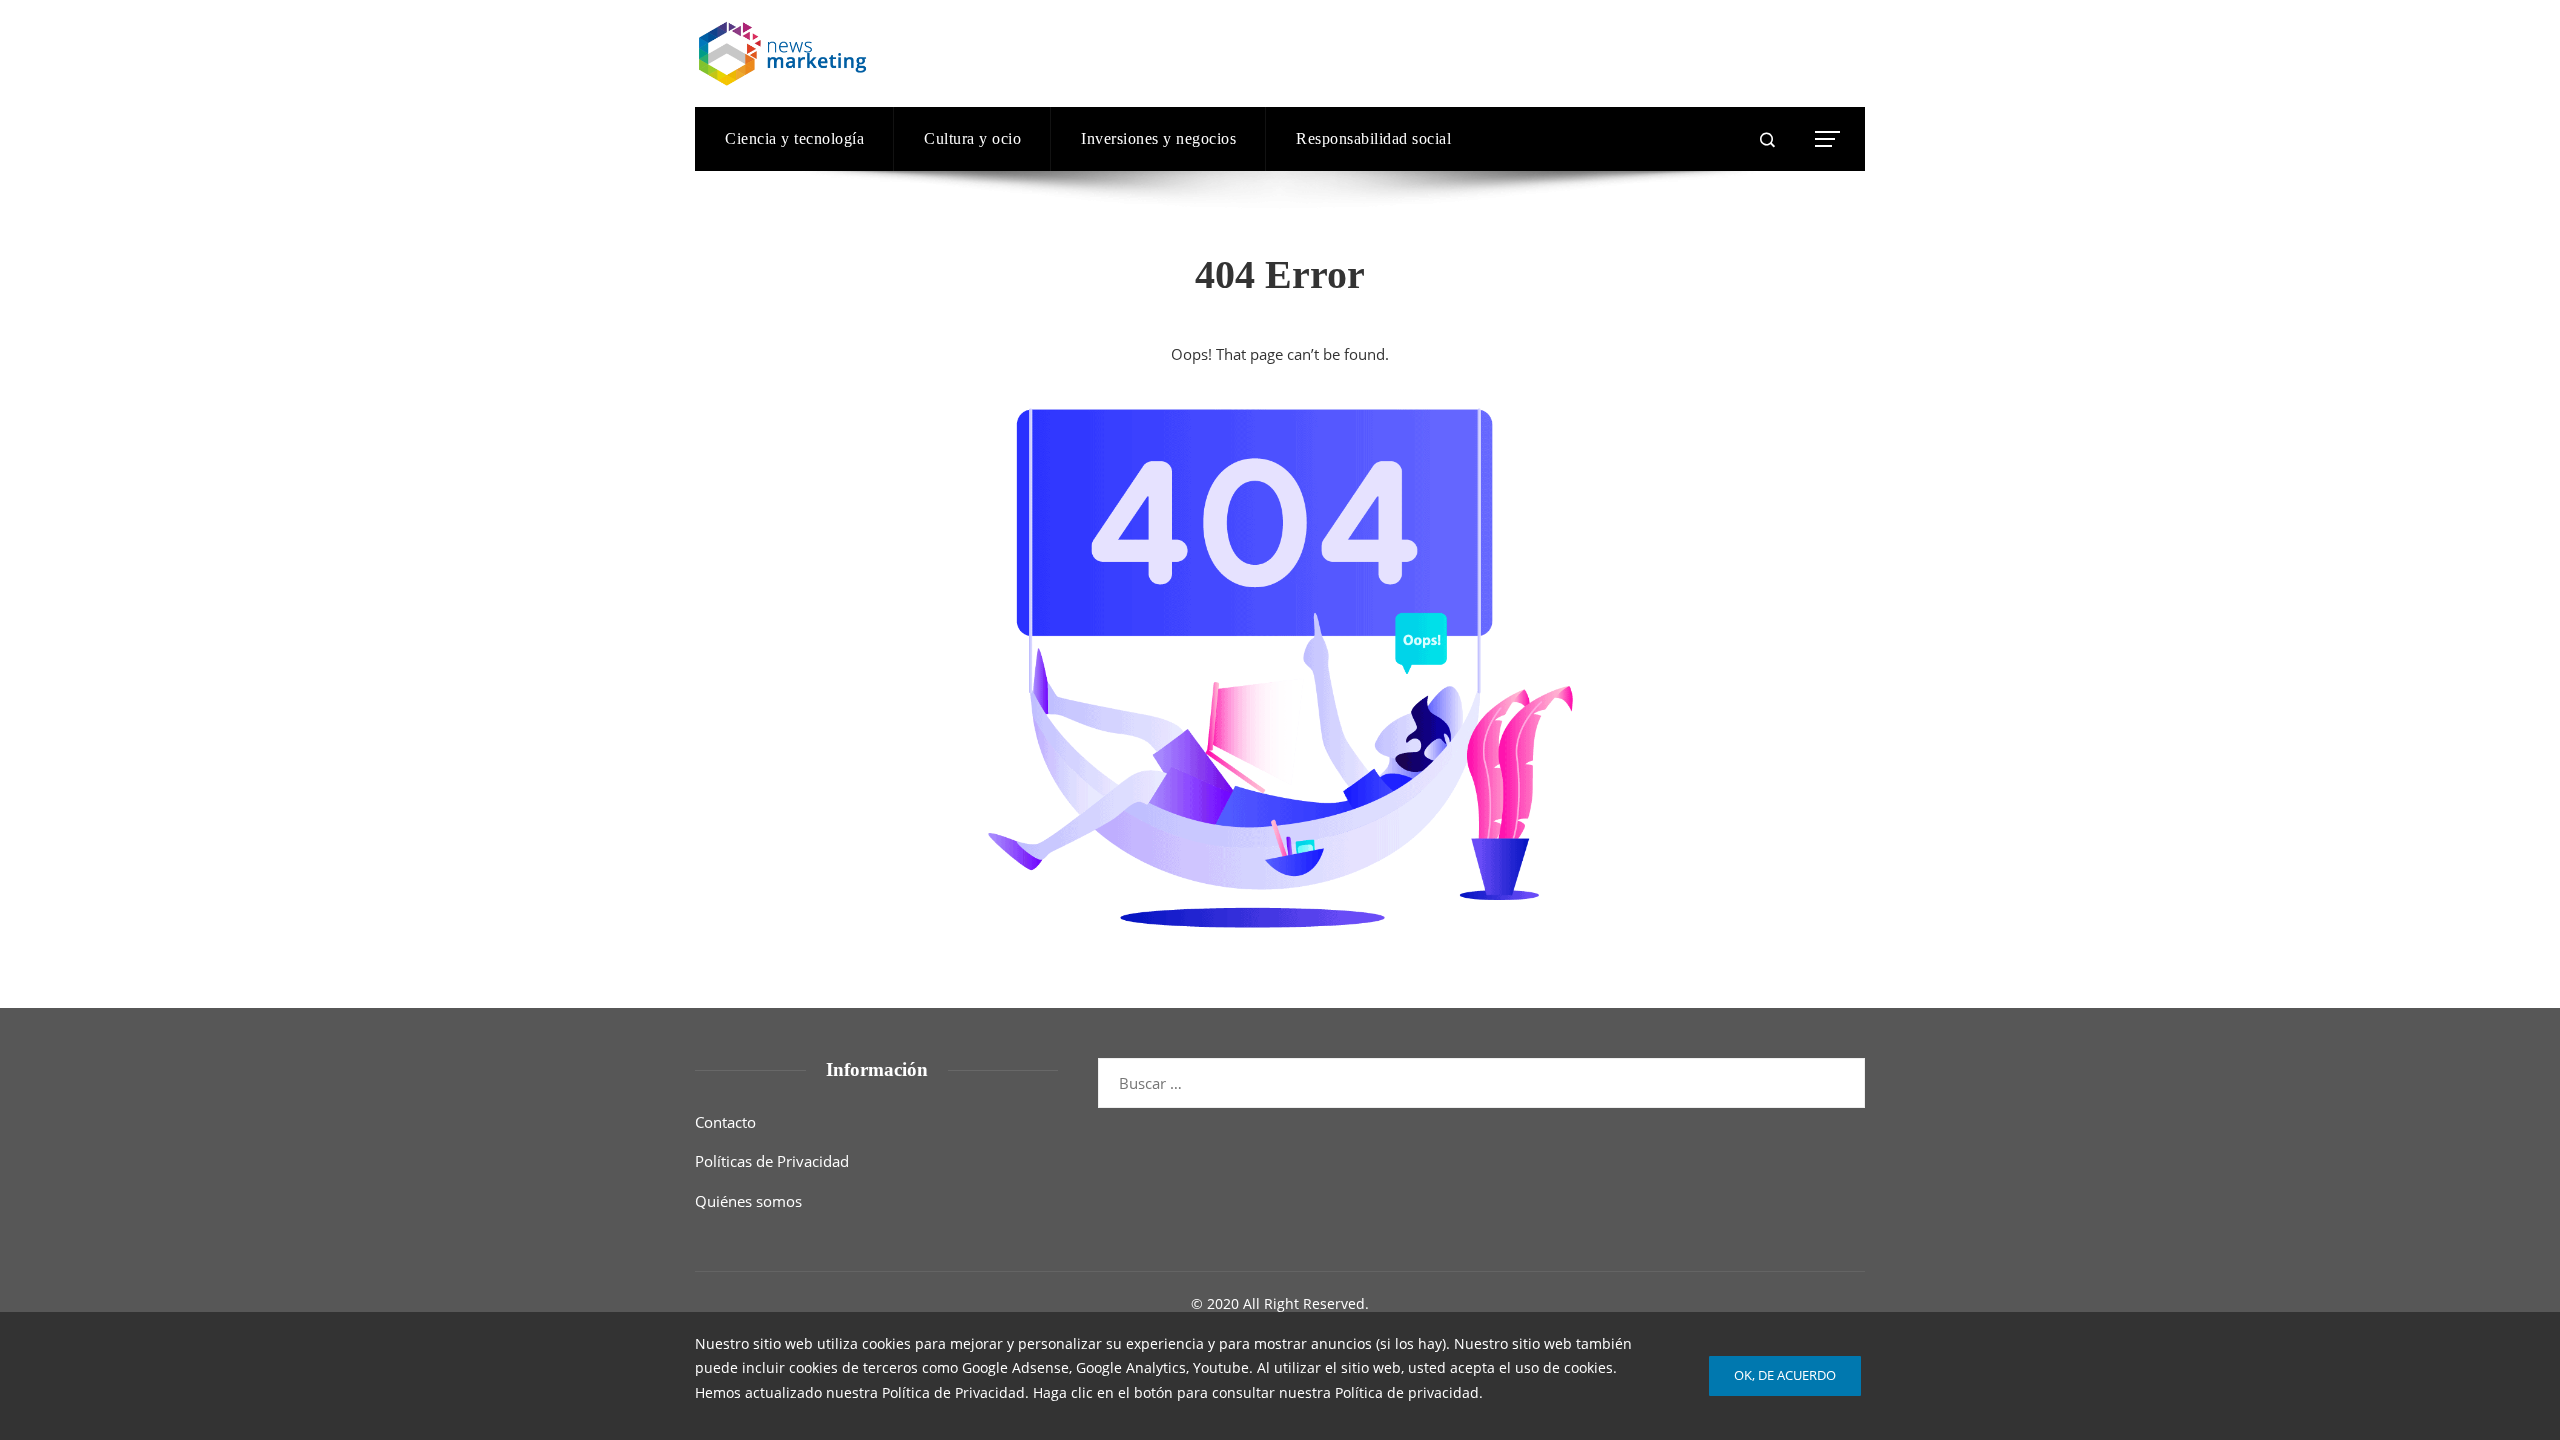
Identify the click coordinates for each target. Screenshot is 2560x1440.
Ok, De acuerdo (1785, 1375)
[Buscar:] (1481, 1071)
